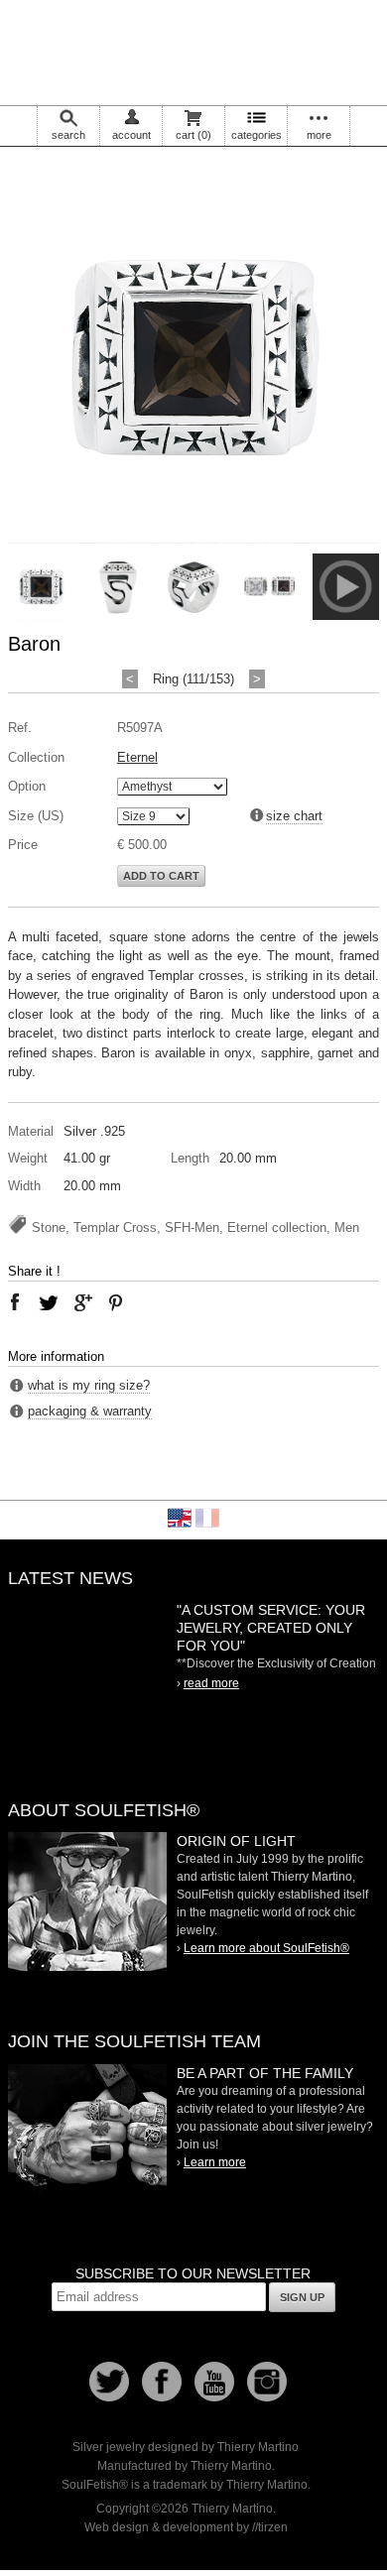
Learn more (215, 2162)
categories (257, 135)
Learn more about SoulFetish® (266, 1948)
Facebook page (162, 2382)
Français (207, 1518)
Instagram (267, 2382)
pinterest (116, 1302)
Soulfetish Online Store (193, 50)
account (131, 135)
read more (211, 1683)
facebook (15, 1302)
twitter (49, 1302)
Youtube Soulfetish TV (214, 2382)
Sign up (302, 2297)
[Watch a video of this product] (346, 615)
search (68, 135)
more (319, 135)
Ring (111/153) (193, 679)
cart (193, 135)
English (180, 1518)
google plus (82, 1302)
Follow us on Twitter (109, 2382)
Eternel (137, 757)
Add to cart (161, 876)
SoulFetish (87, 1901)
